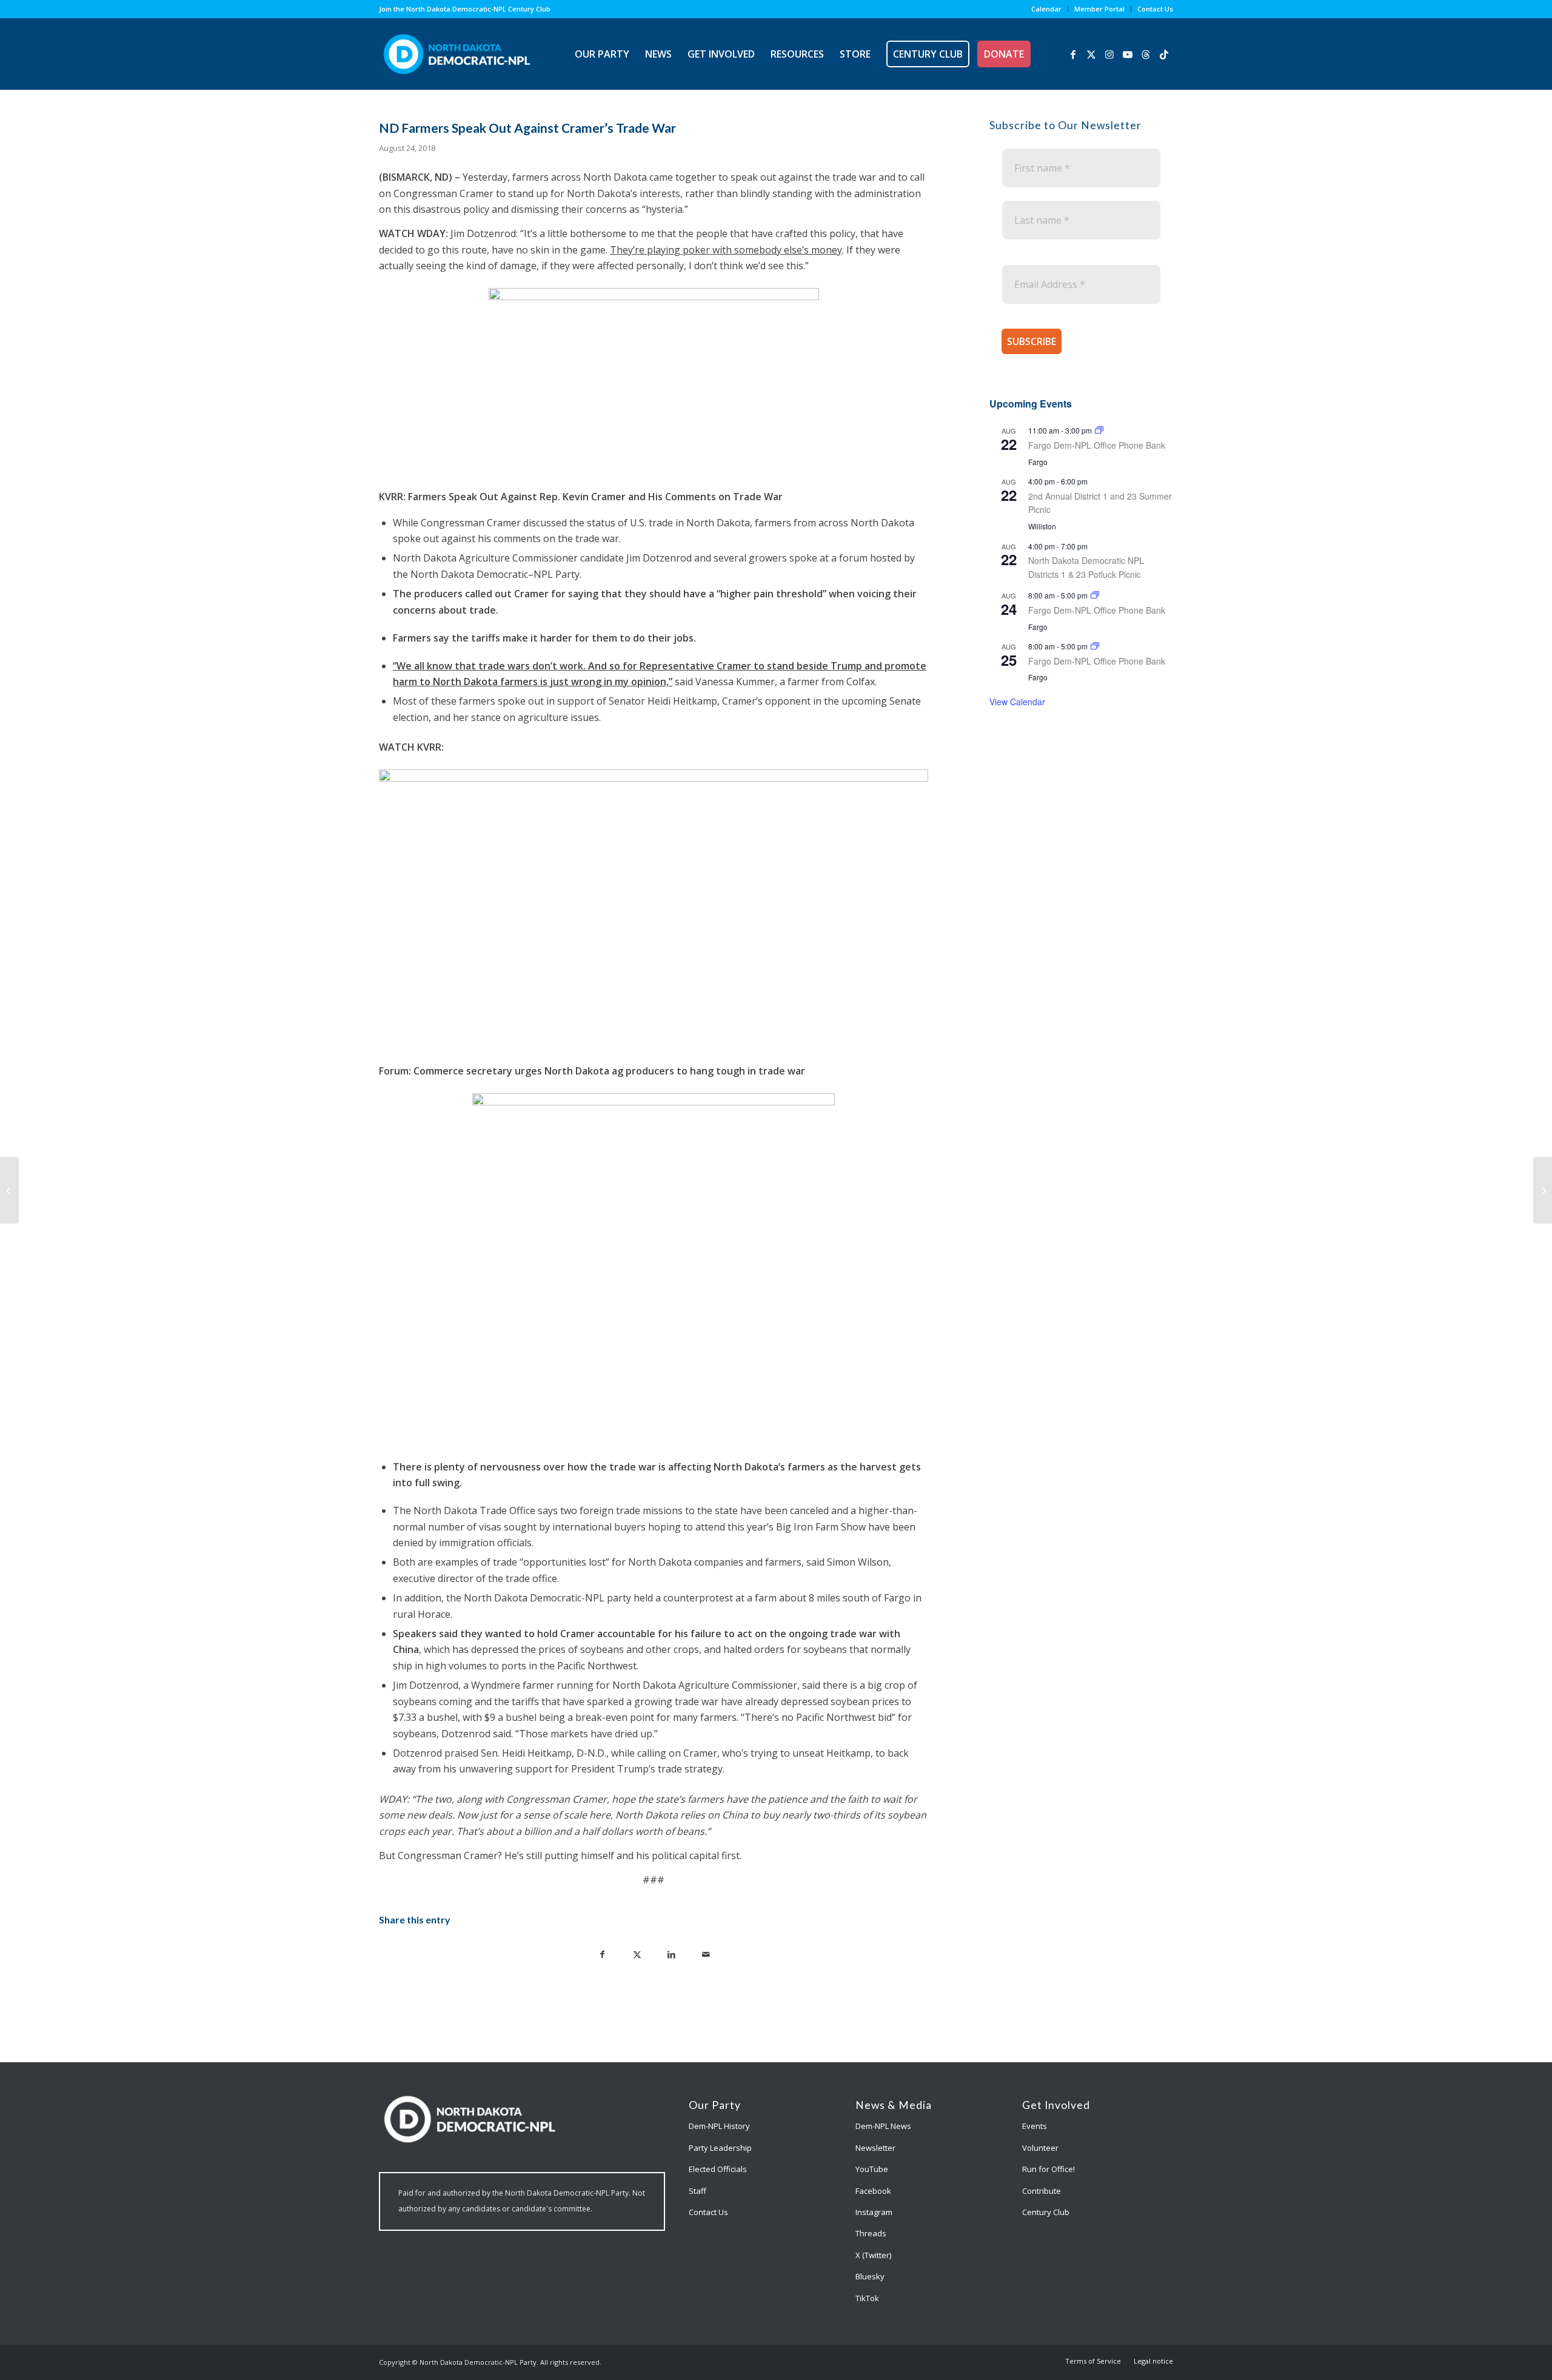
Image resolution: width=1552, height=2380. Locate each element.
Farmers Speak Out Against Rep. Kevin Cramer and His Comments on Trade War (595, 497)
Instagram (874, 2212)
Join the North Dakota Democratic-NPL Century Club (465, 9)
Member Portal (1099, 9)
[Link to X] (1091, 53)
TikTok (867, 2298)
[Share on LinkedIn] (671, 1953)
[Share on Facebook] (602, 1953)
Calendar (1046, 9)
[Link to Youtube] (1128, 53)
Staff (697, 2191)
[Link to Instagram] (1109, 53)
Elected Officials (718, 2169)
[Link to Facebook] (1073, 53)
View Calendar (1017, 702)
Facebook (873, 2191)
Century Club (1046, 2212)
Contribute (1042, 2191)
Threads (871, 2233)
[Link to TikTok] (1164, 53)
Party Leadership (720, 2148)
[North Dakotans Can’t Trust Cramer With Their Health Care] (9, 1190)
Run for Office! (1049, 2169)
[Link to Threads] (1146, 53)
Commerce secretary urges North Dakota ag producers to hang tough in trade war (609, 1071)
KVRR (429, 747)
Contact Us (1155, 9)
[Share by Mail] (706, 1953)
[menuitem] (1047, 9)
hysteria (664, 209)
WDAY (431, 233)
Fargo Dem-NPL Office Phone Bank (1097, 445)
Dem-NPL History (719, 2126)
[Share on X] (637, 1953)
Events (1035, 2126)
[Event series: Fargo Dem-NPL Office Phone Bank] (1099, 430)
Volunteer (1040, 2148)
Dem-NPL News (883, 2126)
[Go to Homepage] (457, 54)
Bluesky (870, 2276)
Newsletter (875, 2148)
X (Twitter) (873, 2255)
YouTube (872, 2169)
